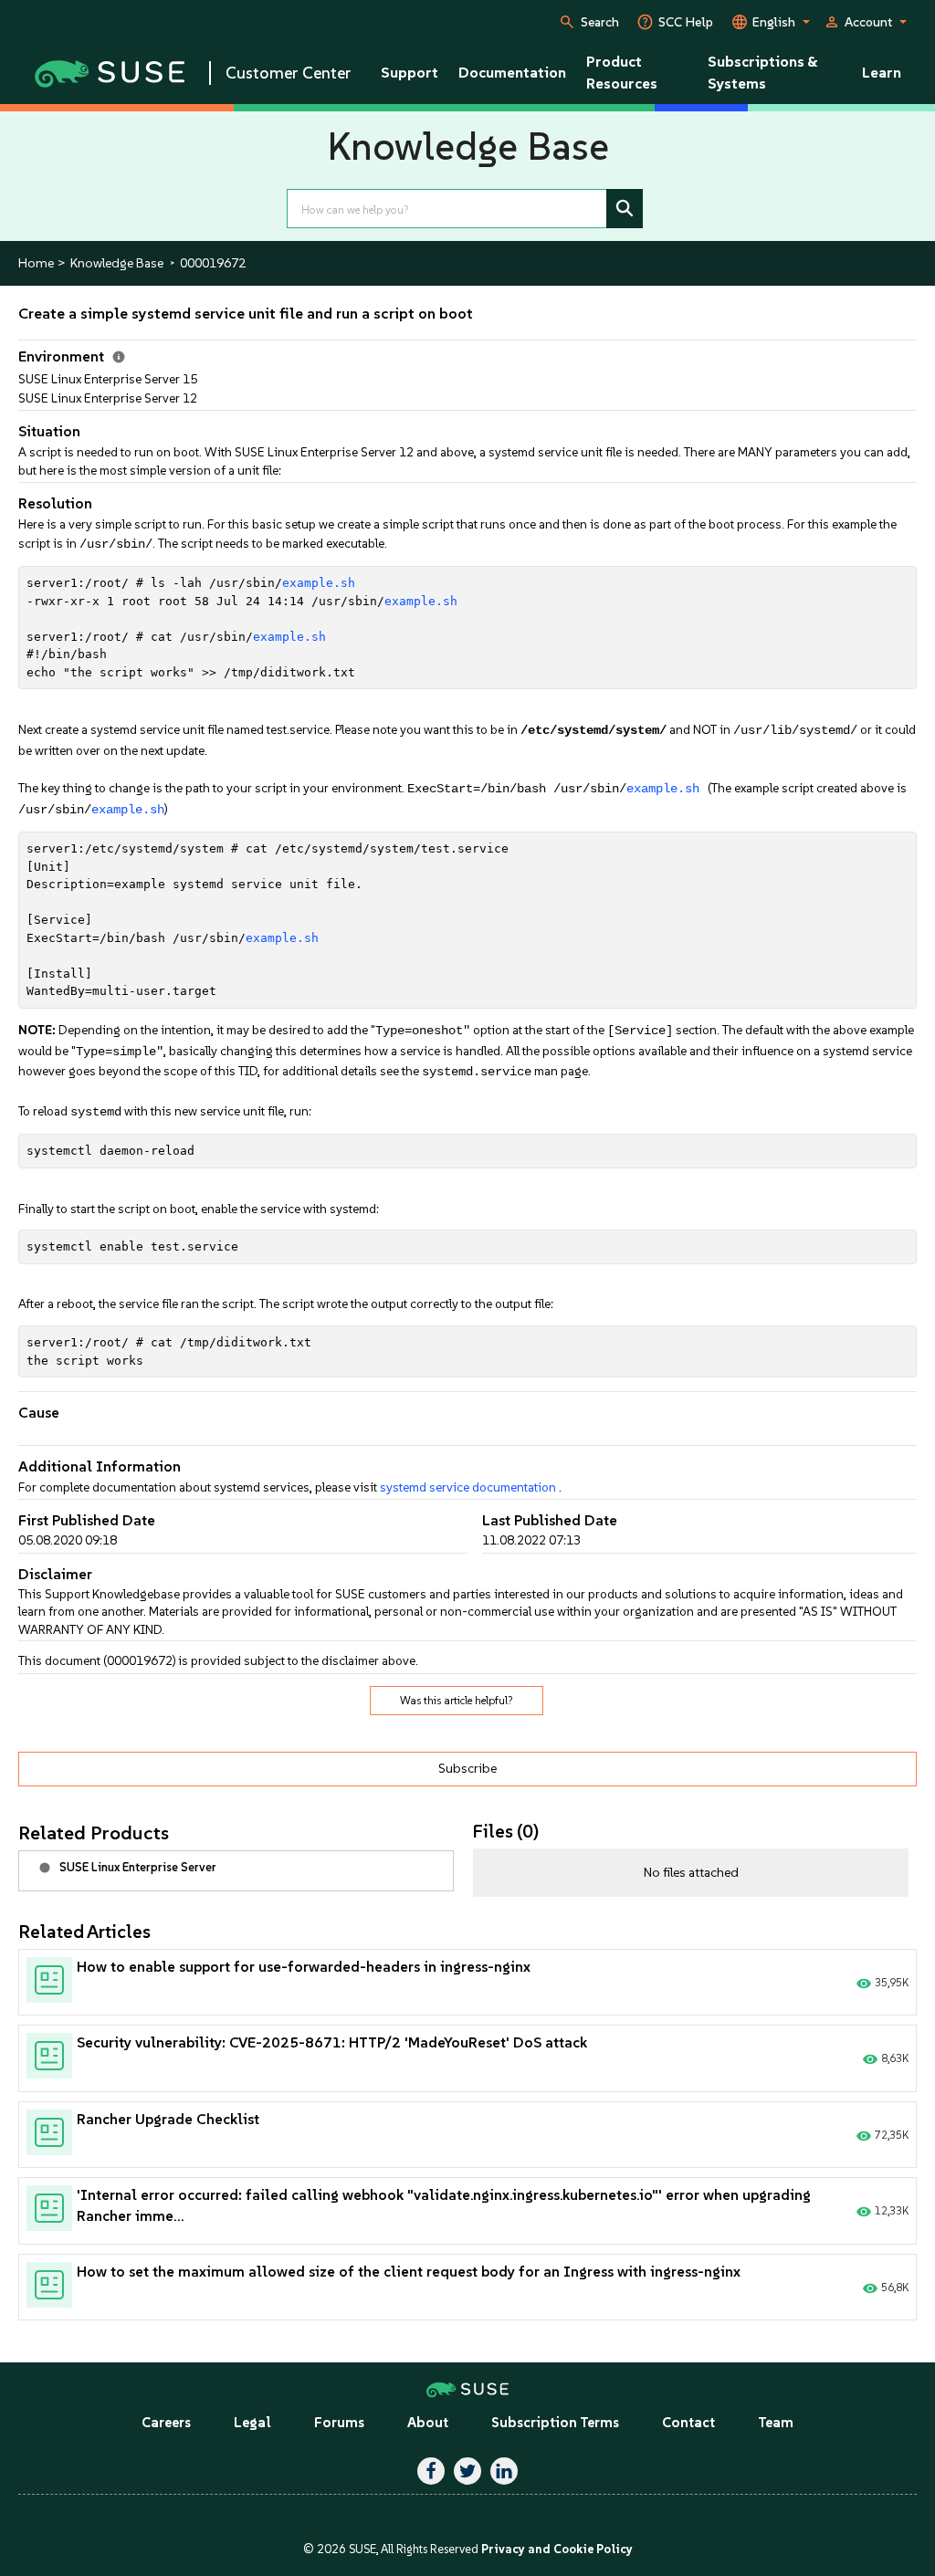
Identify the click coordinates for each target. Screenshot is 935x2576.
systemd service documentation (468, 1487)
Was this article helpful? (457, 1701)
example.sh (319, 583)
